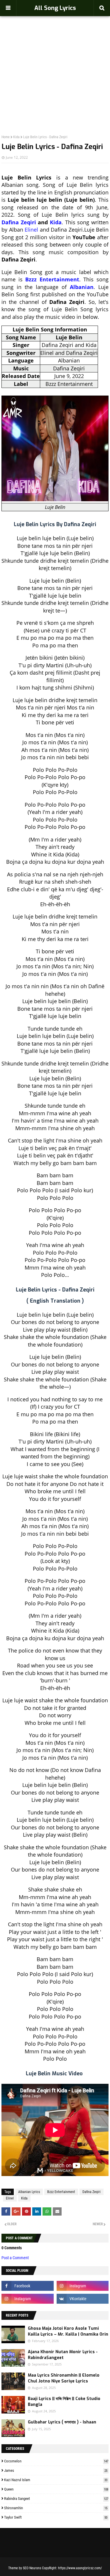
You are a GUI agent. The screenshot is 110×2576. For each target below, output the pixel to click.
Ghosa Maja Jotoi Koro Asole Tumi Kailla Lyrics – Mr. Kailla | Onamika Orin (68, 2331)
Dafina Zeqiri (19, 222)
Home (6, 137)
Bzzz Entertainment (52, 279)
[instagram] (83, 2286)
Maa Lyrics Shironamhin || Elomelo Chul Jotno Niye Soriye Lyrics (64, 2378)
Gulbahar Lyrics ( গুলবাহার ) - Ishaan (62, 2422)
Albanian (82, 287)
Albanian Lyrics (29, 2192)
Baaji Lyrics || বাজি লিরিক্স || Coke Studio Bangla (64, 2402)
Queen (56, 2489)
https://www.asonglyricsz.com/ (80, 2568)
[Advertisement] (55, 63)
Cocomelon (56, 2461)
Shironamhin (56, 2508)
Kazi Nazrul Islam (56, 2480)
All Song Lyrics (55, 8)
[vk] (83, 2299)
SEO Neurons (32, 2568)
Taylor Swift (56, 2517)
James (56, 2470)
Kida (16, 137)
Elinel (31, 230)
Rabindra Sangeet (56, 2499)
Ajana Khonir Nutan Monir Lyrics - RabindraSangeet (63, 2355)
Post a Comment (15, 2258)
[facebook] (28, 2286)
